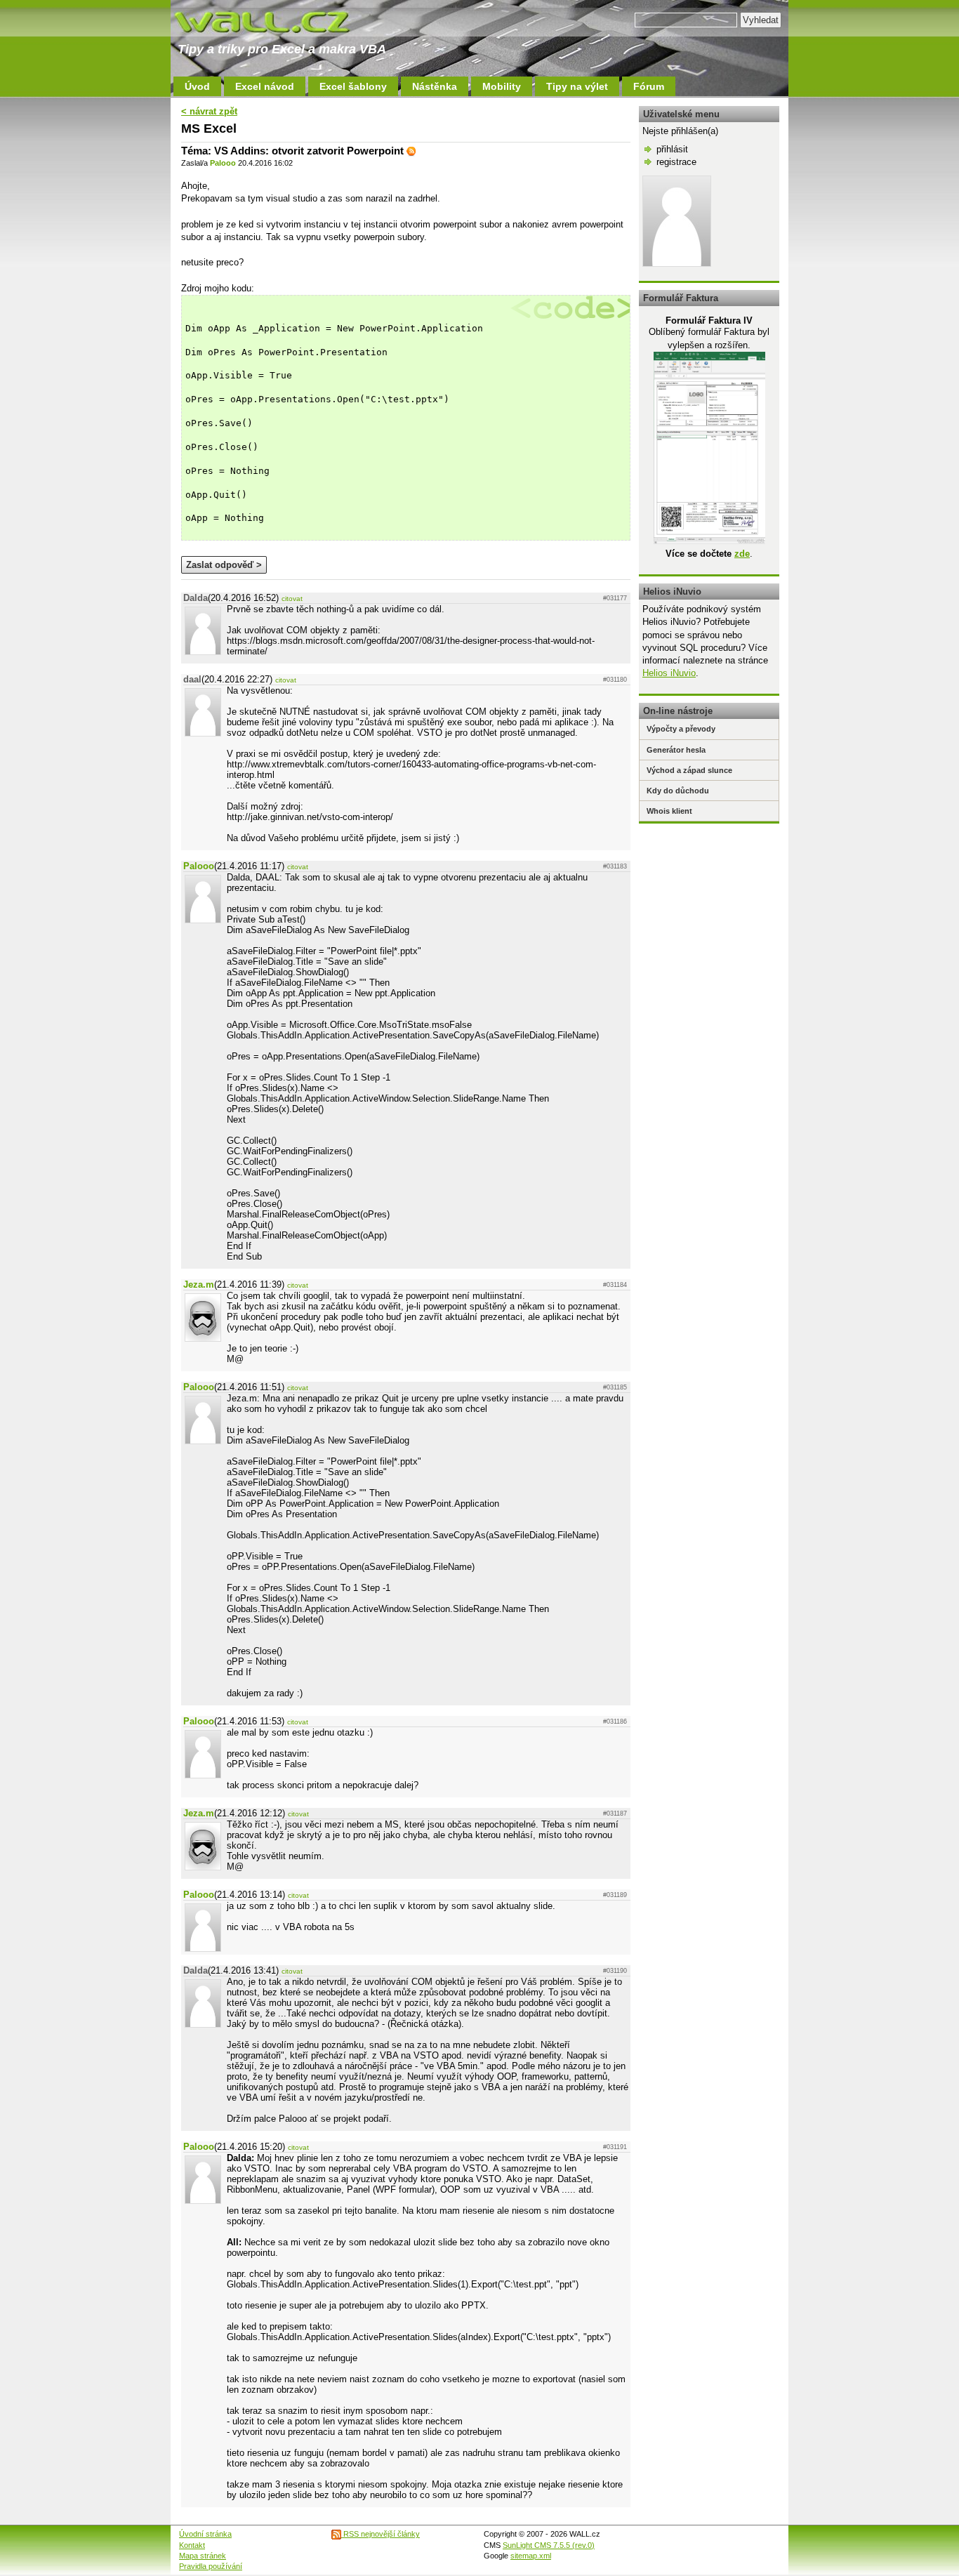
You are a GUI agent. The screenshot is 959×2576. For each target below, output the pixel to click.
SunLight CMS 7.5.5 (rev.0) (549, 2545)
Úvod (197, 86)
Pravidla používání (211, 2566)
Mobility (502, 86)
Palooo (223, 163)
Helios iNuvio (669, 673)
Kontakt (192, 2545)
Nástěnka (435, 86)
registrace (676, 162)
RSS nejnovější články (381, 2534)
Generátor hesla (676, 750)
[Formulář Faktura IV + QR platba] (709, 541)
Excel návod (265, 86)
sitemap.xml (531, 2556)
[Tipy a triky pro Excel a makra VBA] (276, 21)
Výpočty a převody (681, 729)
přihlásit (672, 149)
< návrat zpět (209, 111)
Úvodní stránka (205, 2534)
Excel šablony (353, 86)
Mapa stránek (203, 2556)
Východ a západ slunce (689, 770)
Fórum (649, 86)
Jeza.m (199, 1284)
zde (742, 554)
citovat (292, 599)
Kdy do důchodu (678, 791)
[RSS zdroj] (411, 151)
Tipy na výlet (577, 86)
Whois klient (669, 811)
